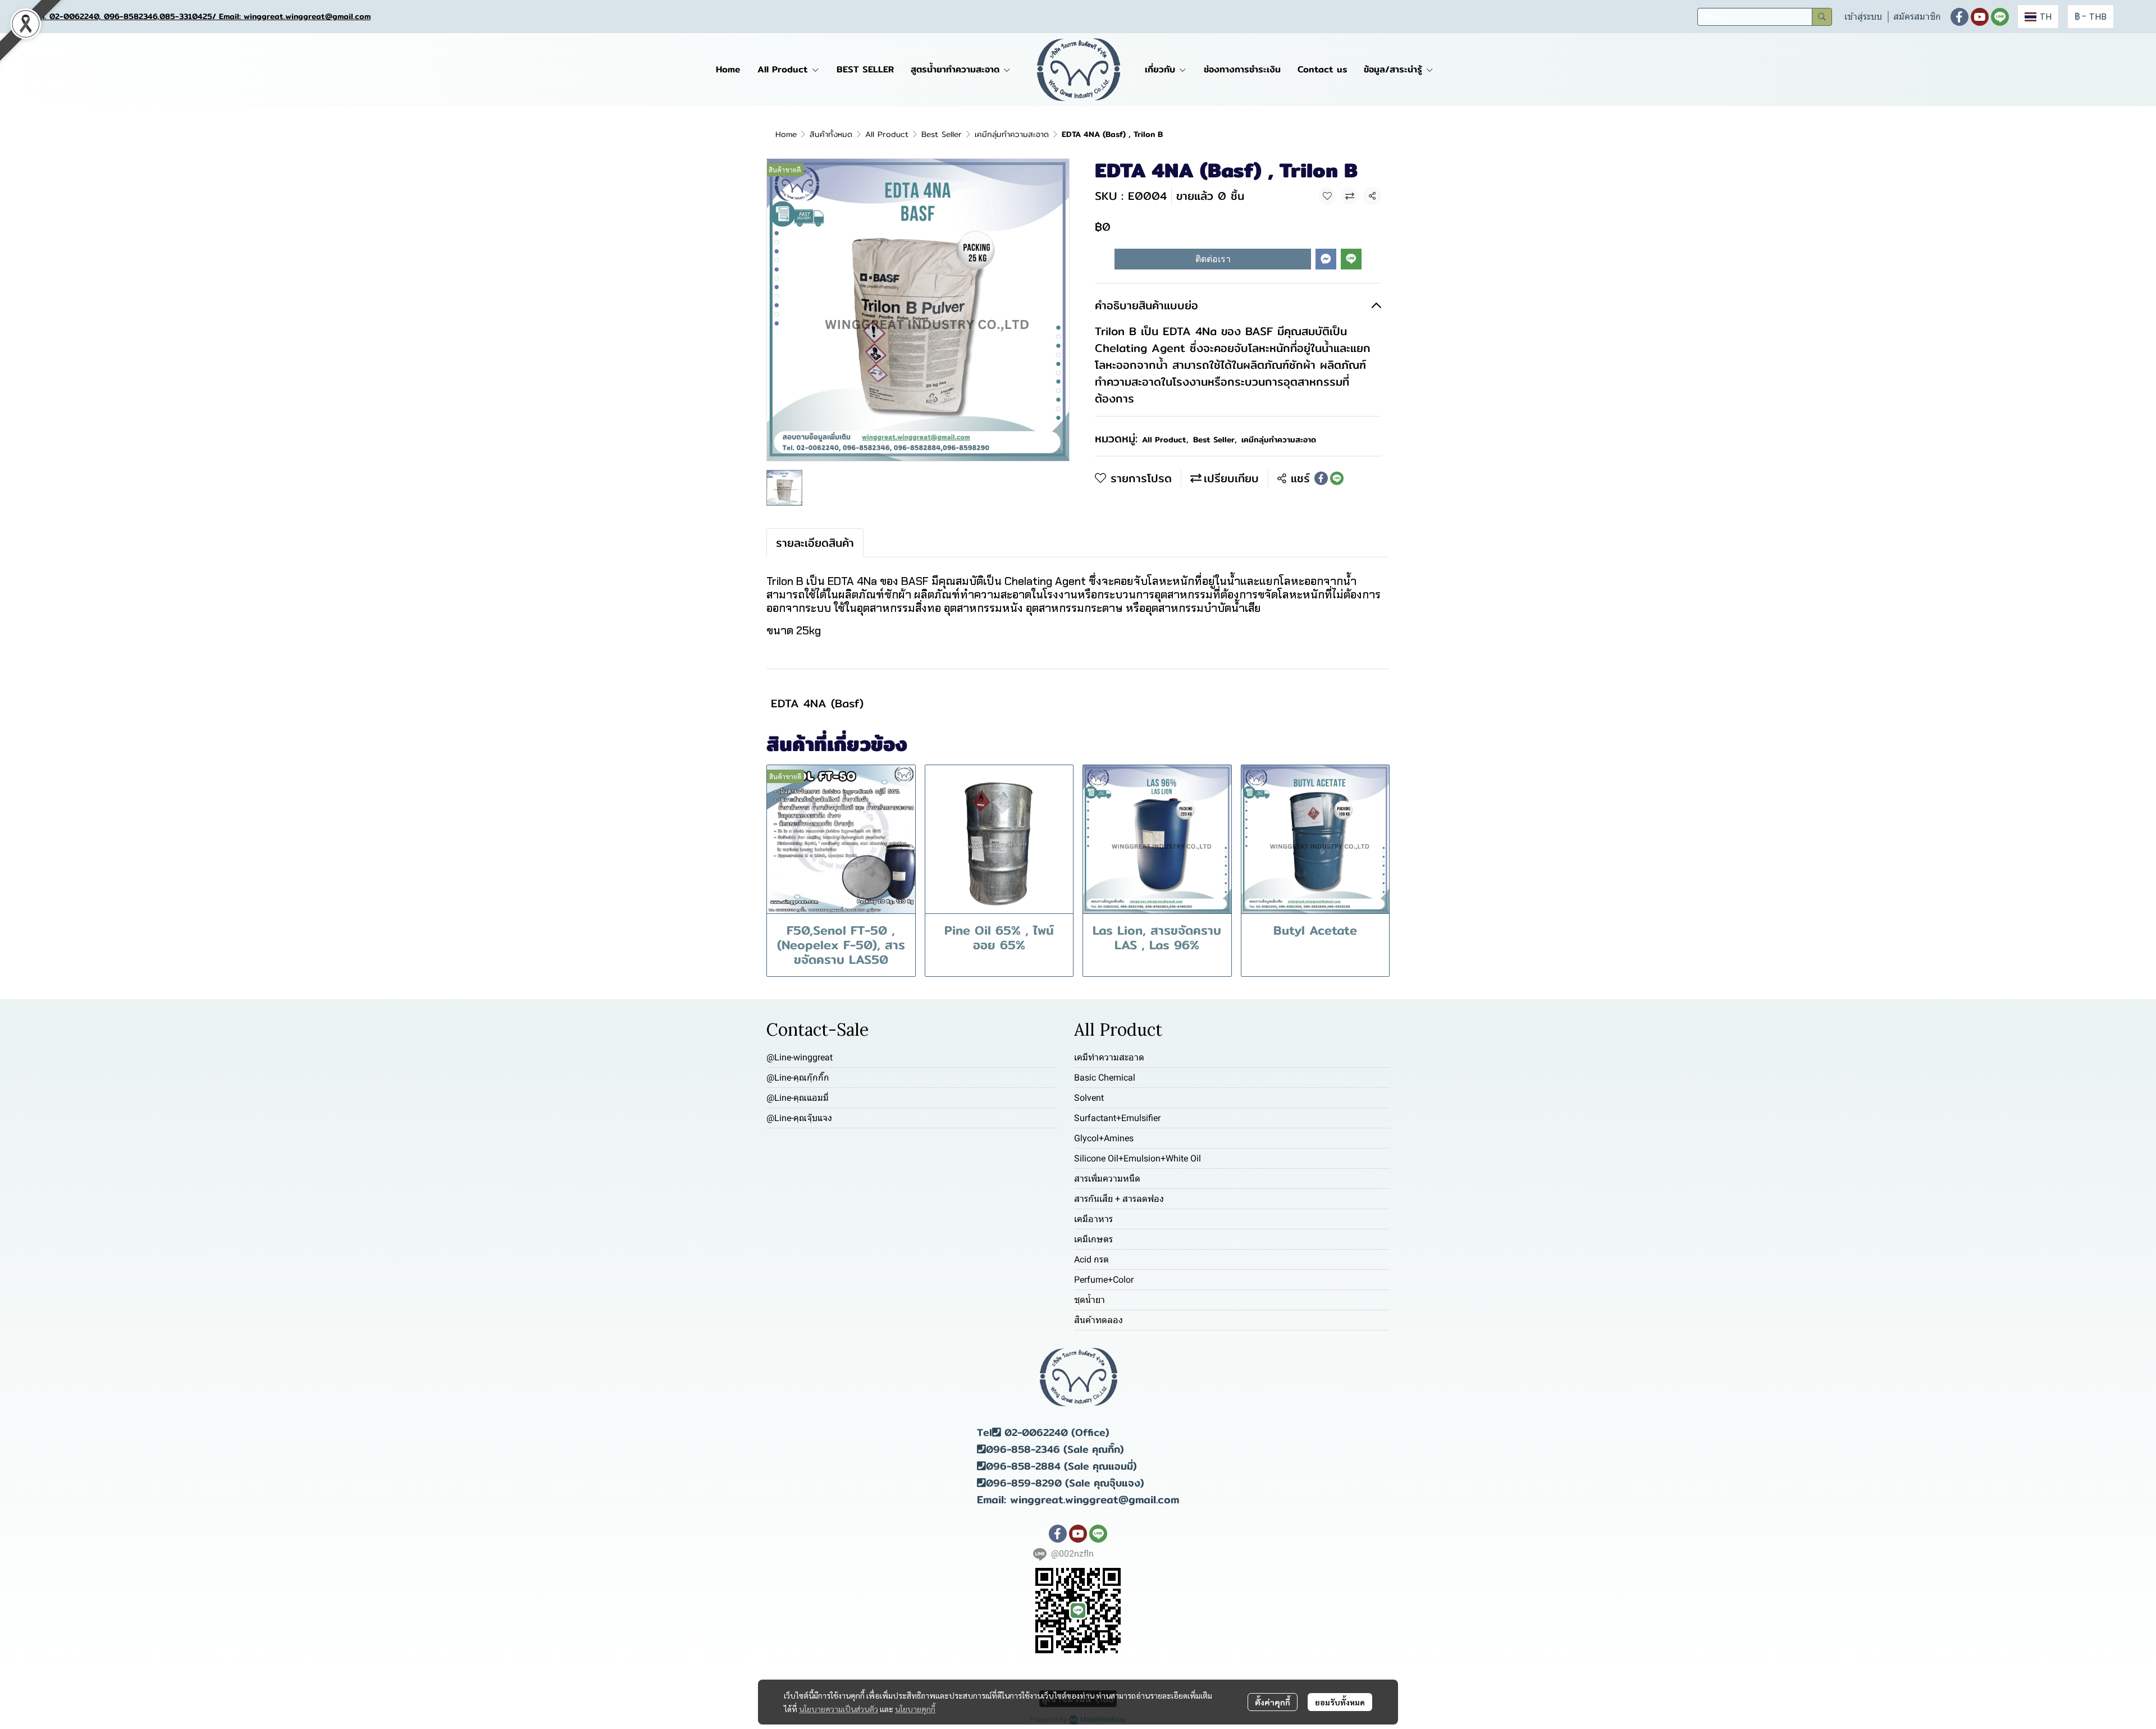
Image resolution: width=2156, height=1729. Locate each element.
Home (786, 134)
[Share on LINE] (1337, 478)
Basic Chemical (1105, 1078)
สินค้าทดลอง (1098, 1320)
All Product (887, 134)
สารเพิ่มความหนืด (1107, 1179)
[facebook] (1959, 17)
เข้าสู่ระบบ (1863, 17)
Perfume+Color (1104, 1280)
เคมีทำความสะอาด (1109, 1057)
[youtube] (1980, 17)
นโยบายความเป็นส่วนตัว (839, 1709)
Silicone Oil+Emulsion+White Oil (1138, 1158)
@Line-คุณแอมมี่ (798, 1098)
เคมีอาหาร (1093, 1219)
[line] (2000, 17)
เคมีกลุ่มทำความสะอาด (1012, 134)
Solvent (1089, 1098)
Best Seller (942, 134)
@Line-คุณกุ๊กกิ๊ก (798, 1078)
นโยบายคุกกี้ (915, 1709)
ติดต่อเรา (1213, 259)
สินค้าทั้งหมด (831, 134)
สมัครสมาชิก (1917, 17)
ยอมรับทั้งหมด (1340, 1702)
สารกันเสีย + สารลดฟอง (1119, 1199)
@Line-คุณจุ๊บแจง (799, 1118)
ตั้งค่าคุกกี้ (1273, 1702)
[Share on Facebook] (1321, 478)
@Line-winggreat (800, 1057)
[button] (1765, 17)
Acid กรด (1091, 1259)
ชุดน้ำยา (1090, 1300)
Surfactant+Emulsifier (1117, 1118)
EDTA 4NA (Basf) (817, 703)
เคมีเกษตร (1093, 1239)
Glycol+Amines (1104, 1138)
